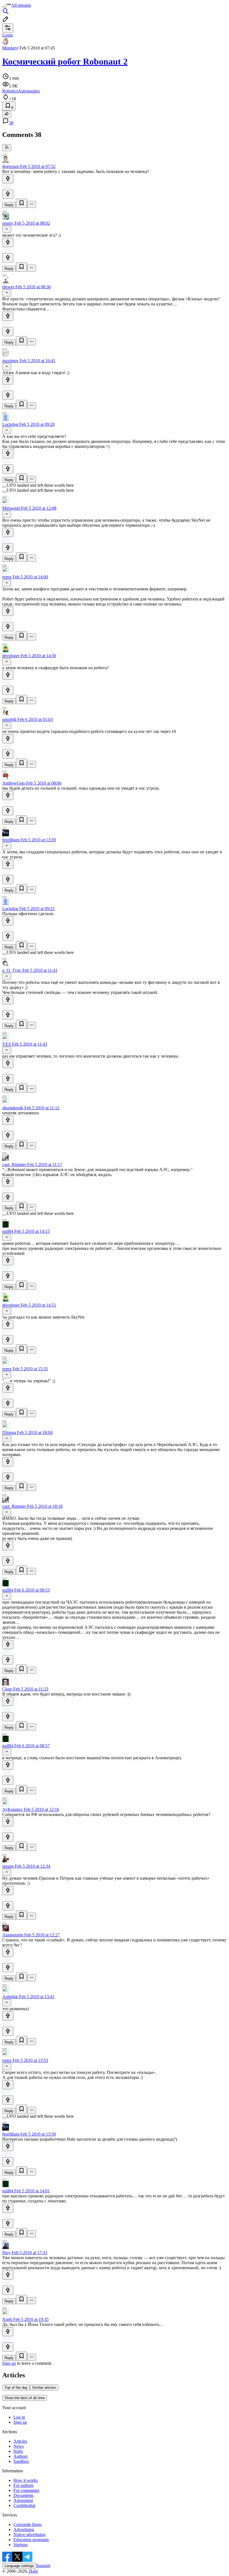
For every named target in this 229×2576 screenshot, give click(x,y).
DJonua (9, 1432)
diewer (8, 287)
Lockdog (10, 424)
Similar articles (44, 2388)
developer (11, 656)
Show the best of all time (25, 2398)
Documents (23, 2495)
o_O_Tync (12, 970)
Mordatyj (10, 48)
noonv (8, 223)
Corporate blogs (28, 2524)
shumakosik (13, 1108)
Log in (19, 2417)
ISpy (6, 2253)
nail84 (8, 1231)
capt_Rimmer (14, 1164)
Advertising (24, 2529)
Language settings (19, 2566)
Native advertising (29, 2535)
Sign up (9, 2363)
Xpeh (7, 2319)
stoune (8, 1866)
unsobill (9, 719)
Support (43, 2566)
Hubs (18, 2451)
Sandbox (21, 2461)
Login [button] (8, 35)
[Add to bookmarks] (22, 203)
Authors (21, 2456)
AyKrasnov (12, 1809)
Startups (21, 2545)
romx (7, 577)
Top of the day (16, 2388)
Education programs (31, 2540)
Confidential (24, 2505)
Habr (33, 2571)
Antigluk (10, 1997)
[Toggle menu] (4, 7)
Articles (20, 2441)
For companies (26, 2490)
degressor (11, 166)
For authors (23, 2485)
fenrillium (11, 840)
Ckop (7, 1689)
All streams (21, 5)
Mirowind (11, 508)
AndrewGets (14, 783)
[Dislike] (8, 194)
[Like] (8, 179)
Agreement (23, 2500)
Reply (9, 205)
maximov (10, 361)
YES (7, 1044)
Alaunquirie (13, 1935)
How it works (26, 2480)
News (19, 2446)
